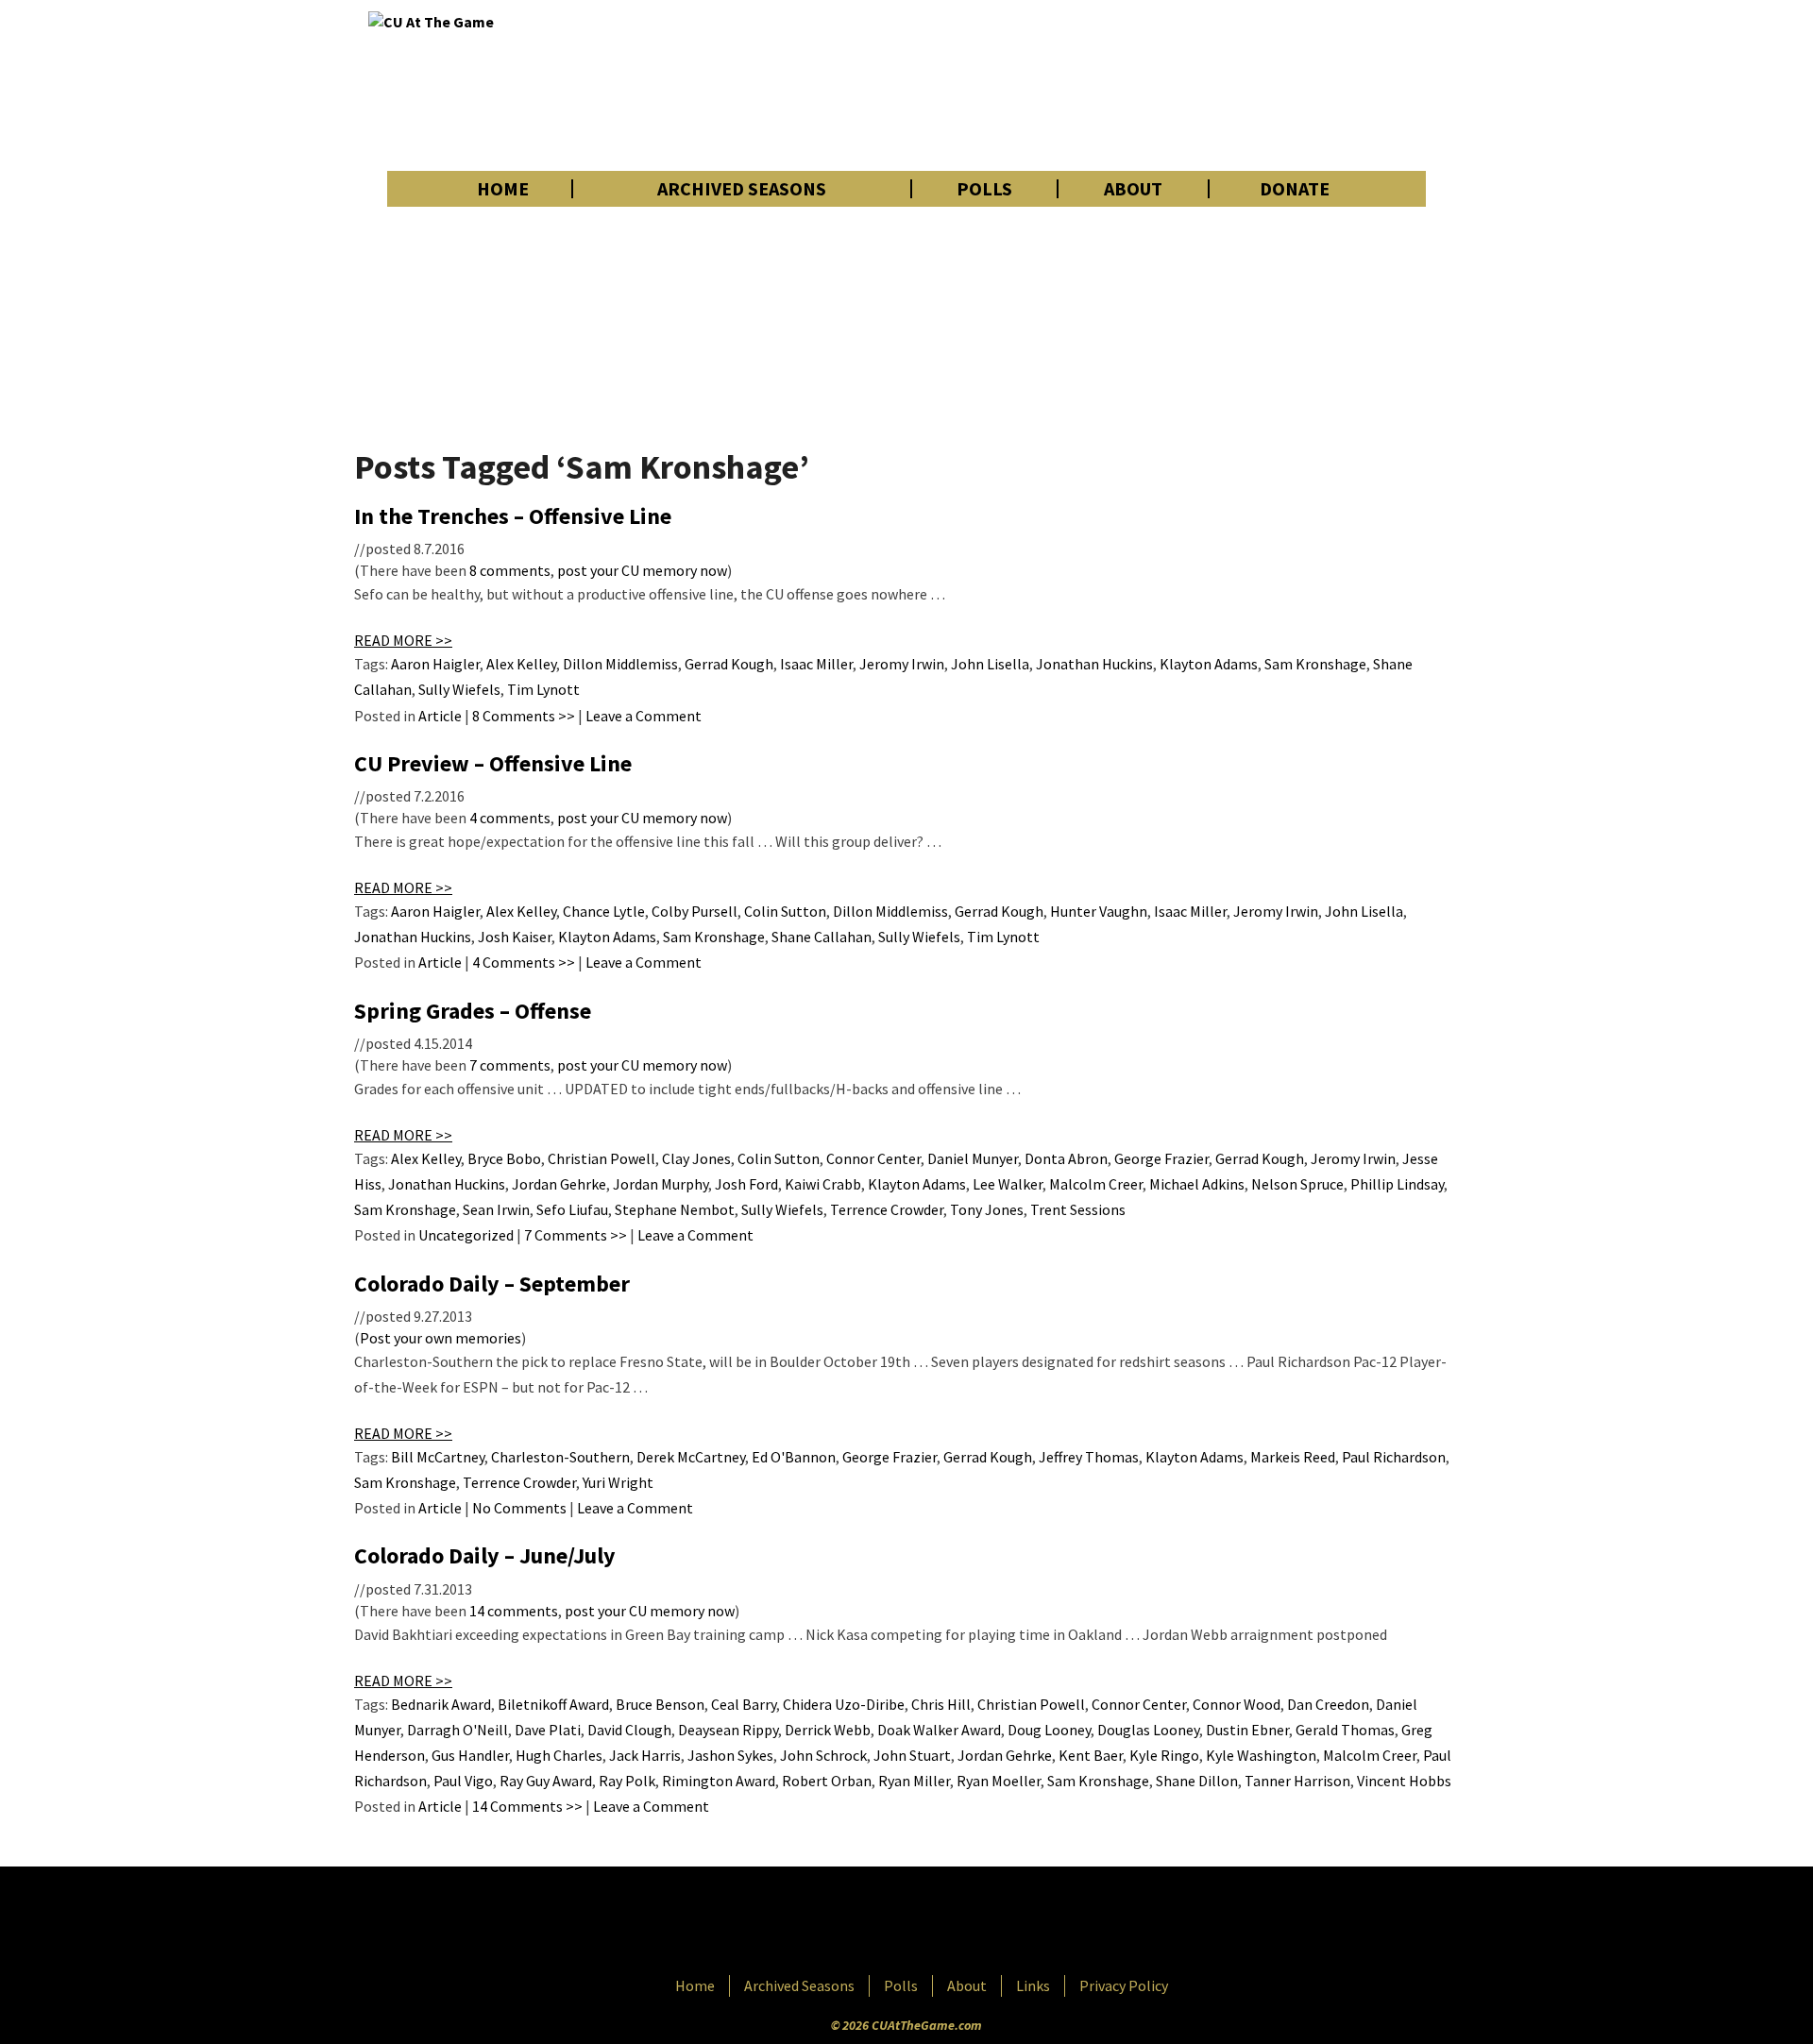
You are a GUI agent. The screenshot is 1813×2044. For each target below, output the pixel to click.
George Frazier (1161, 1158)
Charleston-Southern (560, 1457)
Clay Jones (696, 1158)
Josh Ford (746, 1184)
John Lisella (990, 664)
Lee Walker (1008, 1184)
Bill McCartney (438, 1457)
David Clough (629, 1730)
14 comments (514, 1611)
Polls (984, 189)
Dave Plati (548, 1730)
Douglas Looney (1148, 1730)
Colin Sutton (785, 911)
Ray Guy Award (546, 1781)
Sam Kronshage (1315, 664)
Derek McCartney (691, 1457)
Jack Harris (645, 1755)
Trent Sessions (1078, 1209)
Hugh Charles (559, 1755)
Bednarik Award (441, 1704)
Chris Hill (941, 1704)
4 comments (510, 818)
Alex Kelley (521, 664)
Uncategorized (466, 1235)
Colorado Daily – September (492, 1284)
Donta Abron (1066, 1158)
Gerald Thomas (1345, 1730)
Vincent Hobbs (1404, 1781)
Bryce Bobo (504, 1158)
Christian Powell (602, 1158)
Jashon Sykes (730, 1755)
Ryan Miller (914, 1781)
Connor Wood (1237, 1704)
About (1133, 189)
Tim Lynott (543, 689)
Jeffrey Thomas (1089, 1457)
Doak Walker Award (939, 1730)
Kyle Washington (1261, 1755)
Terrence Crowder (887, 1209)
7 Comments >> (576, 1235)
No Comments (519, 1508)
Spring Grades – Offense (473, 1011)
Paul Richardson (1394, 1457)
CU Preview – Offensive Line (493, 763)
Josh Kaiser (515, 937)
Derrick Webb (828, 1730)
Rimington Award (719, 1781)
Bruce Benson (660, 1704)
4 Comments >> (524, 962)
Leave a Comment (644, 716)
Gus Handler (470, 1755)
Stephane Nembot (675, 1209)
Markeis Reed (1293, 1457)
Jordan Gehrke (559, 1184)
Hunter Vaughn (1099, 911)
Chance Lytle (604, 911)
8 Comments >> (524, 716)
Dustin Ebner (1247, 1730)
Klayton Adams (1209, 664)
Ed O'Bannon (794, 1457)
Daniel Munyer (973, 1158)
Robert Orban (827, 1781)
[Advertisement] (1101, 85)
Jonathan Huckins (1094, 664)
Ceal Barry (744, 1704)
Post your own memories (441, 1338)
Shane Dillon (1197, 1781)
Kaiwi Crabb (823, 1184)
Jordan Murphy (661, 1184)
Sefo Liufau (572, 1209)
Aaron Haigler (435, 664)
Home (503, 189)
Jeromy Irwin (902, 664)
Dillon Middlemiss (620, 664)
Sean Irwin (496, 1209)
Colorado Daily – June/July (485, 1555)
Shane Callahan (822, 937)
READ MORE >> (403, 640)
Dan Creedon (1328, 1704)
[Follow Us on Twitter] (947, 1923)
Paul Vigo (463, 1781)
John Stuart (912, 1755)
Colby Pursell (695, 911)
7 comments (510, 1065)
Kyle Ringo (1164, 1755)
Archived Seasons (742, 189)
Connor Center (873, 1158)
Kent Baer (1091, 1755)
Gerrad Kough (729, 664)
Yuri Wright (618, 1482)
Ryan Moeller (999, 1781)
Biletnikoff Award (553, 1704)
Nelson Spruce (1297, 1184)
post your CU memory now (642, 570)
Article (440, 716)
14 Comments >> (527, 1806)
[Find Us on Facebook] (864, 1923)
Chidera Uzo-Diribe (844, 1704)
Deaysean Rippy (728, 1730)
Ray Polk (627, 1781)
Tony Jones (987, 1209)
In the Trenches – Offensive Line (513, 516)
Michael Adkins (1197, 1184)
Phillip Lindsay (1397, 1184)
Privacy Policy (1124, 1985)
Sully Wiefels (459, 689)
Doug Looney (1049, 1730)
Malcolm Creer (1096, 1184)
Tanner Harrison (1297, 1781)
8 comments (510, 570)
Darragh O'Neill (457, 1730)
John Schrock (823, 1755)
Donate (1295, 189)
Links (1033, 1985)
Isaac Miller (816, 664)
